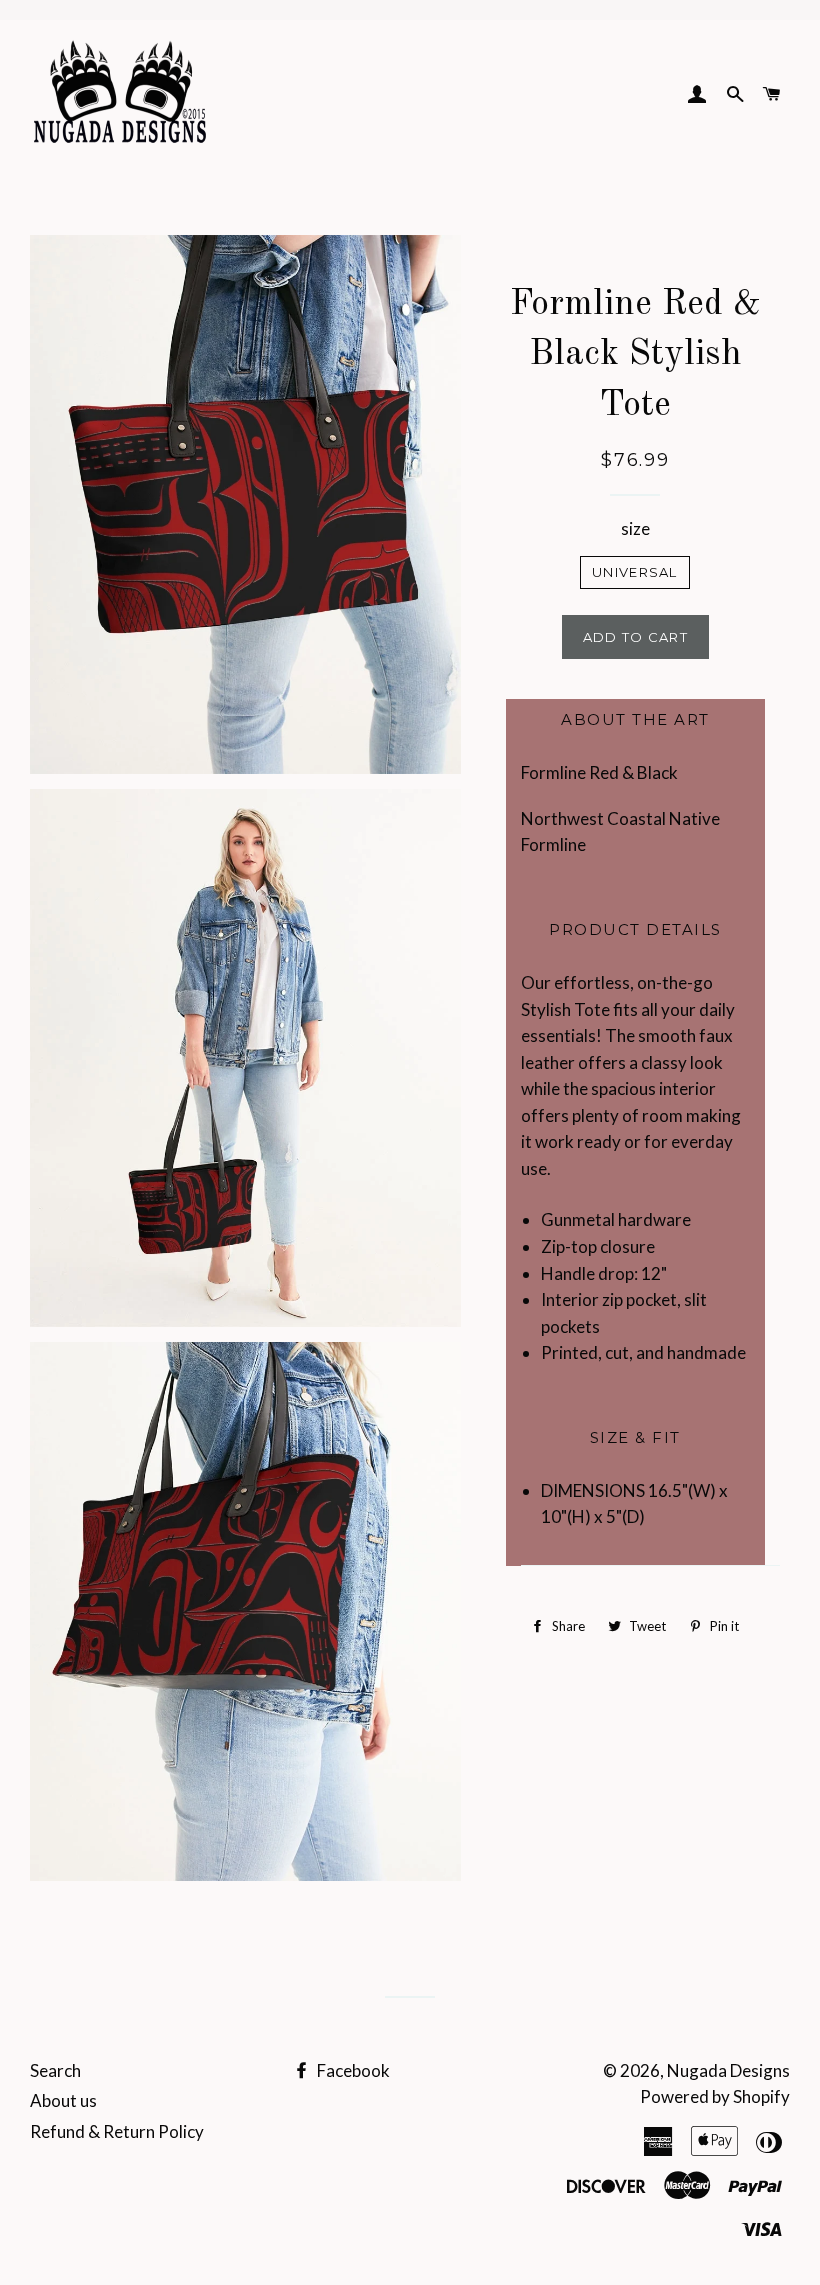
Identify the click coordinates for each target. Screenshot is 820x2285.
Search (55, 2070)
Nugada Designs (728, 2070)
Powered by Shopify (715, 2096)
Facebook (352, 2070)
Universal (635, 572)
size (635, 528)
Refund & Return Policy (117, 2131)
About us (63, 2100)
